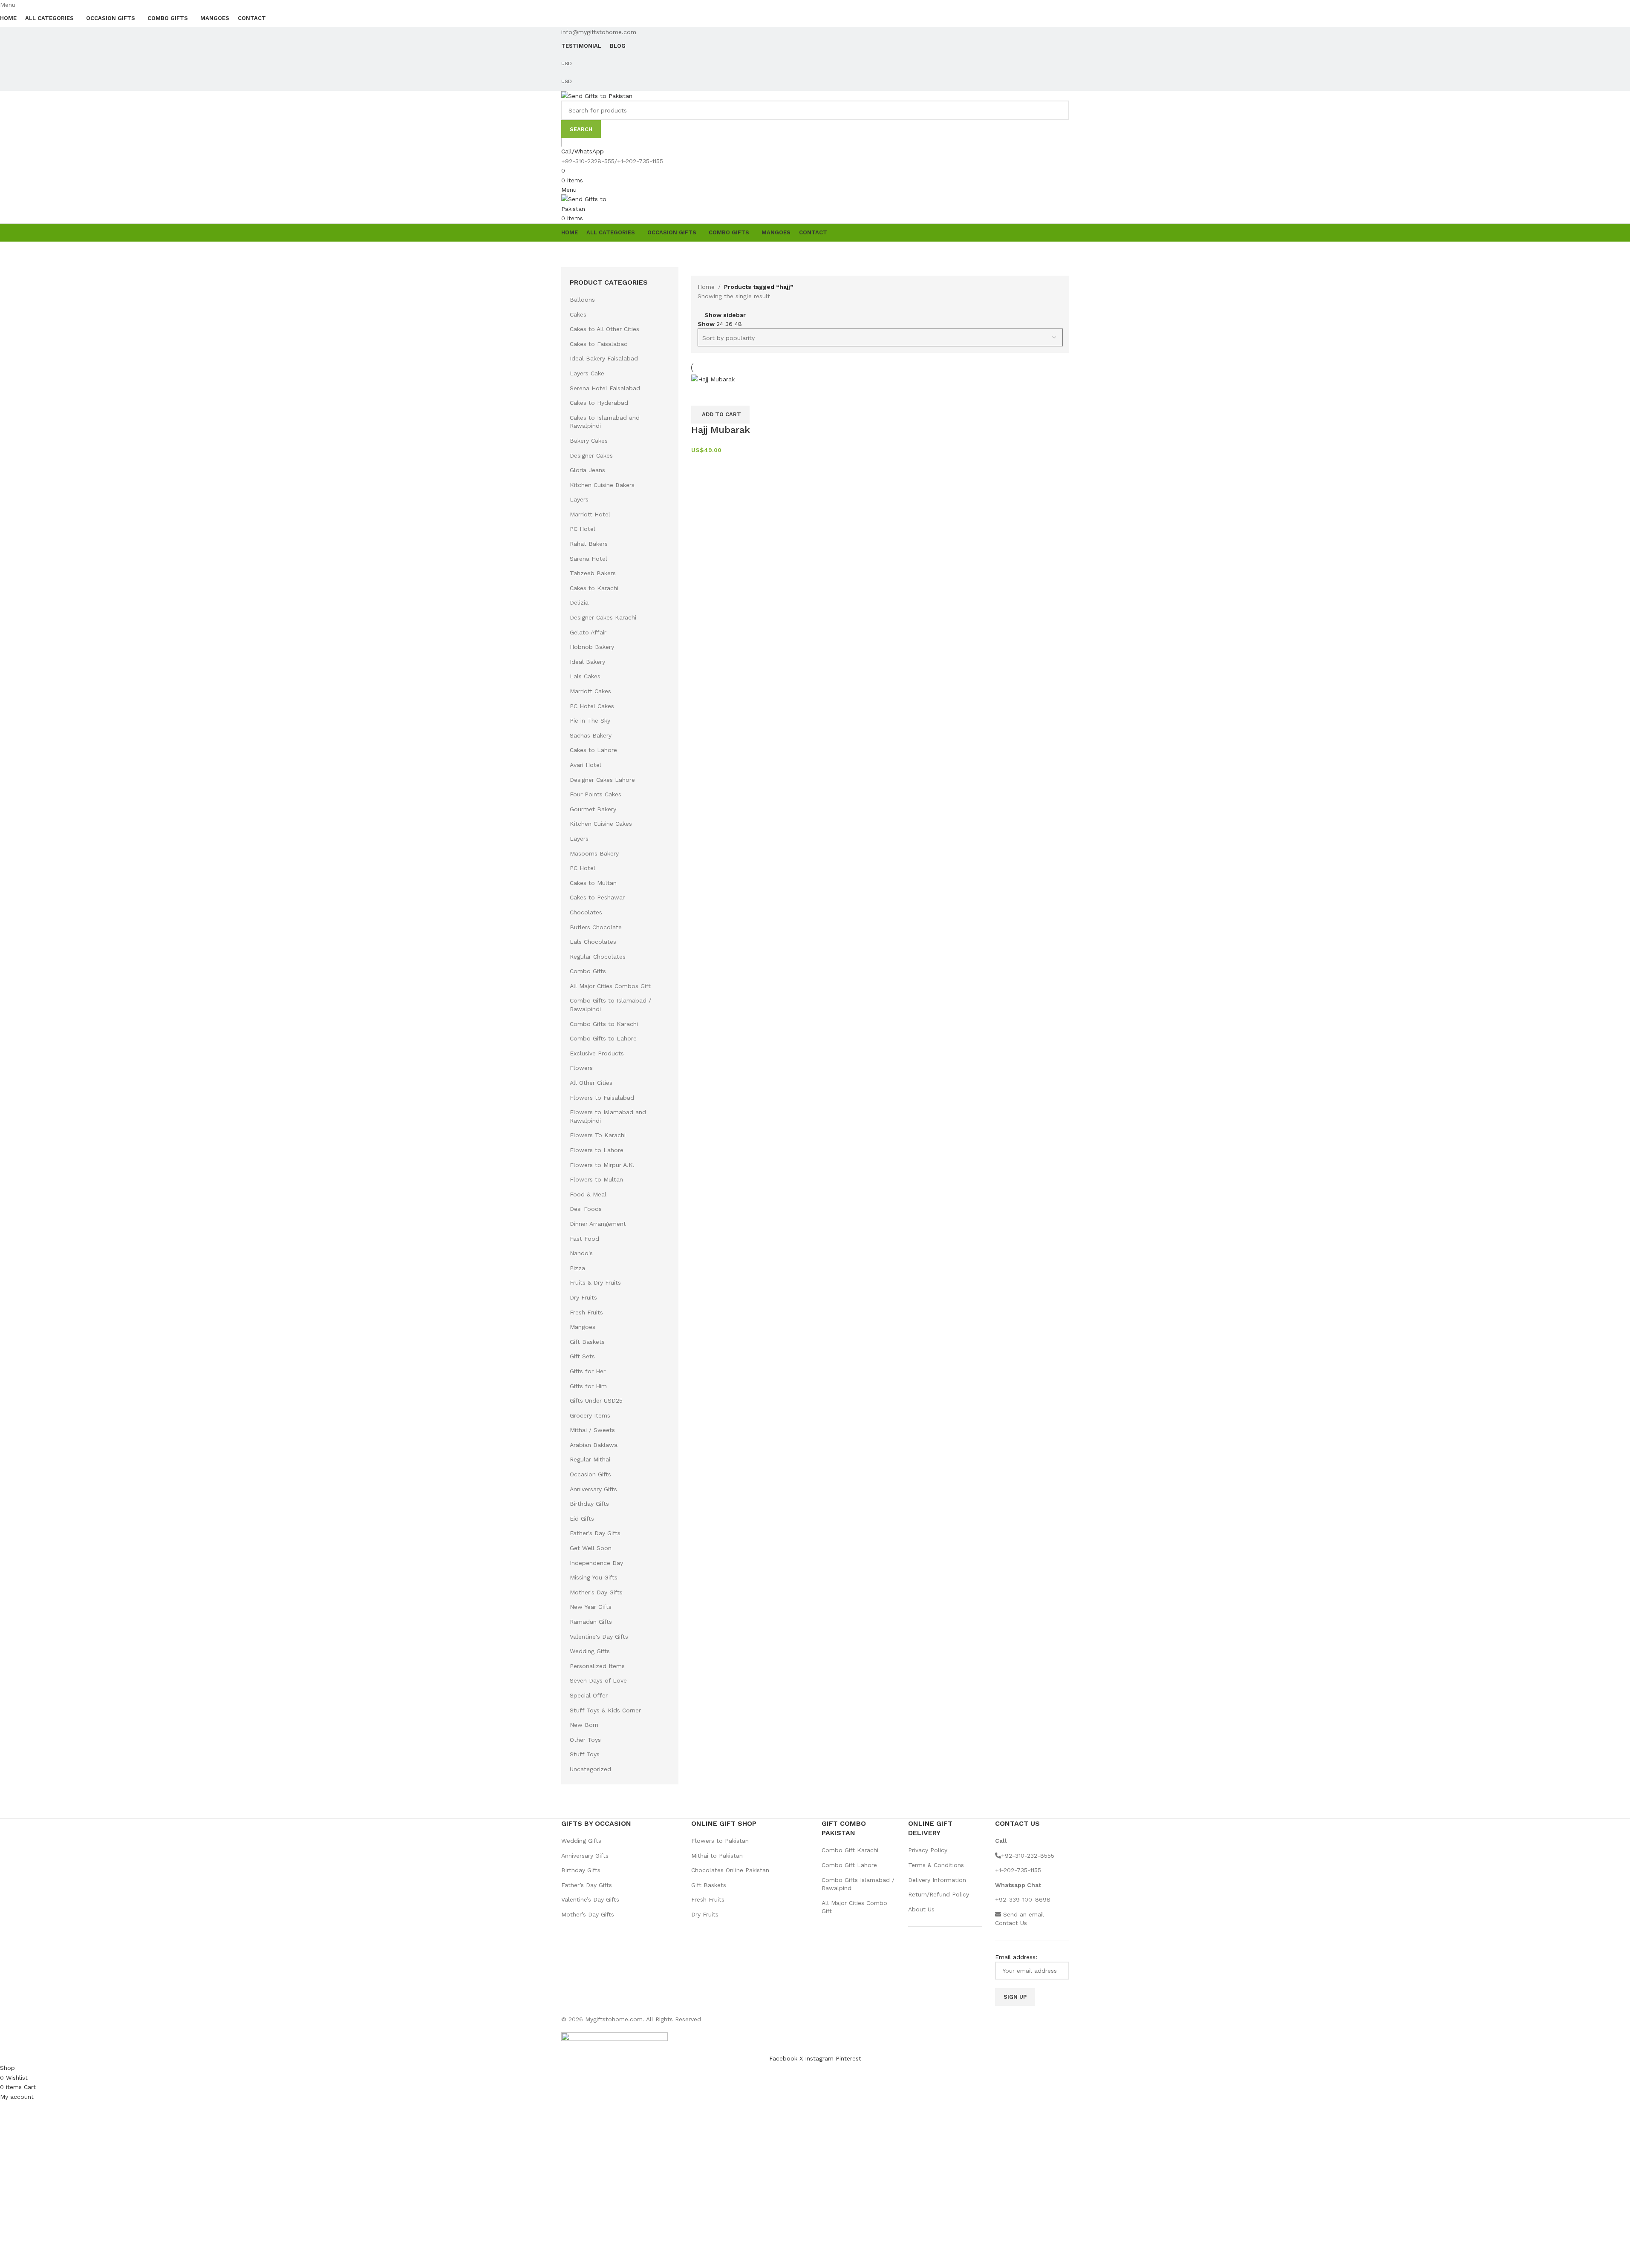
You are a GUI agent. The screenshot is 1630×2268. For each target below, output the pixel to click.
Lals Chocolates (593, 942)
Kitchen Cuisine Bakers (602, 485)
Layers (579, 499)
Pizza (577, 1268)
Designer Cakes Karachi (603, 617)
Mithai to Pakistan (717, 1856)
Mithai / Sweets (592, 1430)
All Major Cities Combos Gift (610, 986)
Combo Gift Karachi (850, 1850)
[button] (720, 415)
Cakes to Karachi (594, 588)
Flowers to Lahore (597, 1150)
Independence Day (596, 1563)
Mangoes (583, 1327)
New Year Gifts (591, 1607)
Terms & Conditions (936, 1865)
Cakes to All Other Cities (604, 329)
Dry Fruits (583, 1297)
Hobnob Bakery (592, 647)
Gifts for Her (588, 1371)
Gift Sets (582, 1356)
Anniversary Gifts (593, 1489)
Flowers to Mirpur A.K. (602, 1165)
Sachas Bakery (591, 735)
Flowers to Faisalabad (602, 1098)
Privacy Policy (928, 1850)
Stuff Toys (585, 1754)
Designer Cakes (591, 455)
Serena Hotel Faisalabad (605, 388)
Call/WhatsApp (583, 151)
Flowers (581, 1068)
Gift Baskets (587, 1342)
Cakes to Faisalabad (599, 344)
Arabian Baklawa (594, 1445)
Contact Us (1011, 1923)
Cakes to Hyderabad (599, 403)
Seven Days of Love (598, 1680)
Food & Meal (588, 1194)
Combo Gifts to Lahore (603, 1038)
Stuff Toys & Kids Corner (605, 1710)
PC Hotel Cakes (592, 706)
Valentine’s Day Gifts (590, 1899)
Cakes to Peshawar (597, 897)
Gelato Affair (588, 632)
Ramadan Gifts (591, 1622)
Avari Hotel (586, 765)
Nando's (581, 1253)
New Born (584, 1725)
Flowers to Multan (596, 1179)
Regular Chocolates (598, 957)
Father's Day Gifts (595, 1533)
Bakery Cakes (589, 441)
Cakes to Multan (593, 883)
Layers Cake (587, 373)
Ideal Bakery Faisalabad (604, 358)
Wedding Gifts (590, 1651)
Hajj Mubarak (721, 430)
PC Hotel (583, 529)
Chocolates (586, 912)
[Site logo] (597, 95)
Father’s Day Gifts (587, 1885)
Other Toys (585, 1740)
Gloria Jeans (587, 470)
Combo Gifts (588, 971)
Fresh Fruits (586, 1312)
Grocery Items (590, 1415)
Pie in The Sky (590, 720)
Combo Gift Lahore (849, 1865)
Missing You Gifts (594, 1577)
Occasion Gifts (590, 1474)
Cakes (578, 314)
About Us (921, 1909)
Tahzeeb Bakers (593, 573)
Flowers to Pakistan (720, 1841)
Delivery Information (937, 1880)
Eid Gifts (582, 1519)
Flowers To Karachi (598, 1135)
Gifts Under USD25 (596, 1401)
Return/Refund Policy (939, 1894)
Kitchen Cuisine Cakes (601, 824)
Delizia (579, 602)
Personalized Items (597, 1666)
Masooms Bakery (594, 853)
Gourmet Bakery (593, 809)
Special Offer (589, 1695)
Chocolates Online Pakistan (730, 1870)
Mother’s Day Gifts (588, 1914)
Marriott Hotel (590, 514)
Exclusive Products (597, 1053)
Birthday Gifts (589, 1504)
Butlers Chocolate (596, 927)
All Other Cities (591, 1083)
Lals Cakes (585, 676)
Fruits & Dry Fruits (595, 1282)
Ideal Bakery (587, 662)
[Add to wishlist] (725, 395)
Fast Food (584, 1239)
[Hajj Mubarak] (713, 379)
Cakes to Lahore (593, 750)
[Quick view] (702, 395)
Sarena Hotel (589, 559)
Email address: (1016, 1957)
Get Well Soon (591, 1548)
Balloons (582, 300)
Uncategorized (590, 1769)
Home (706, 287)
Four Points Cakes (596, 794)
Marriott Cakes (590, 691)
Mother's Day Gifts (596, 1592)
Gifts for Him (588, 1386)
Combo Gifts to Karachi (604, 1024)
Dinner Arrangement (598, 1224)
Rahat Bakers (589, 544)
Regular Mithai (590, 1459)
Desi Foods (586, 1209)
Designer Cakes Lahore (602, 780)
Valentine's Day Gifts (599, 1637)
